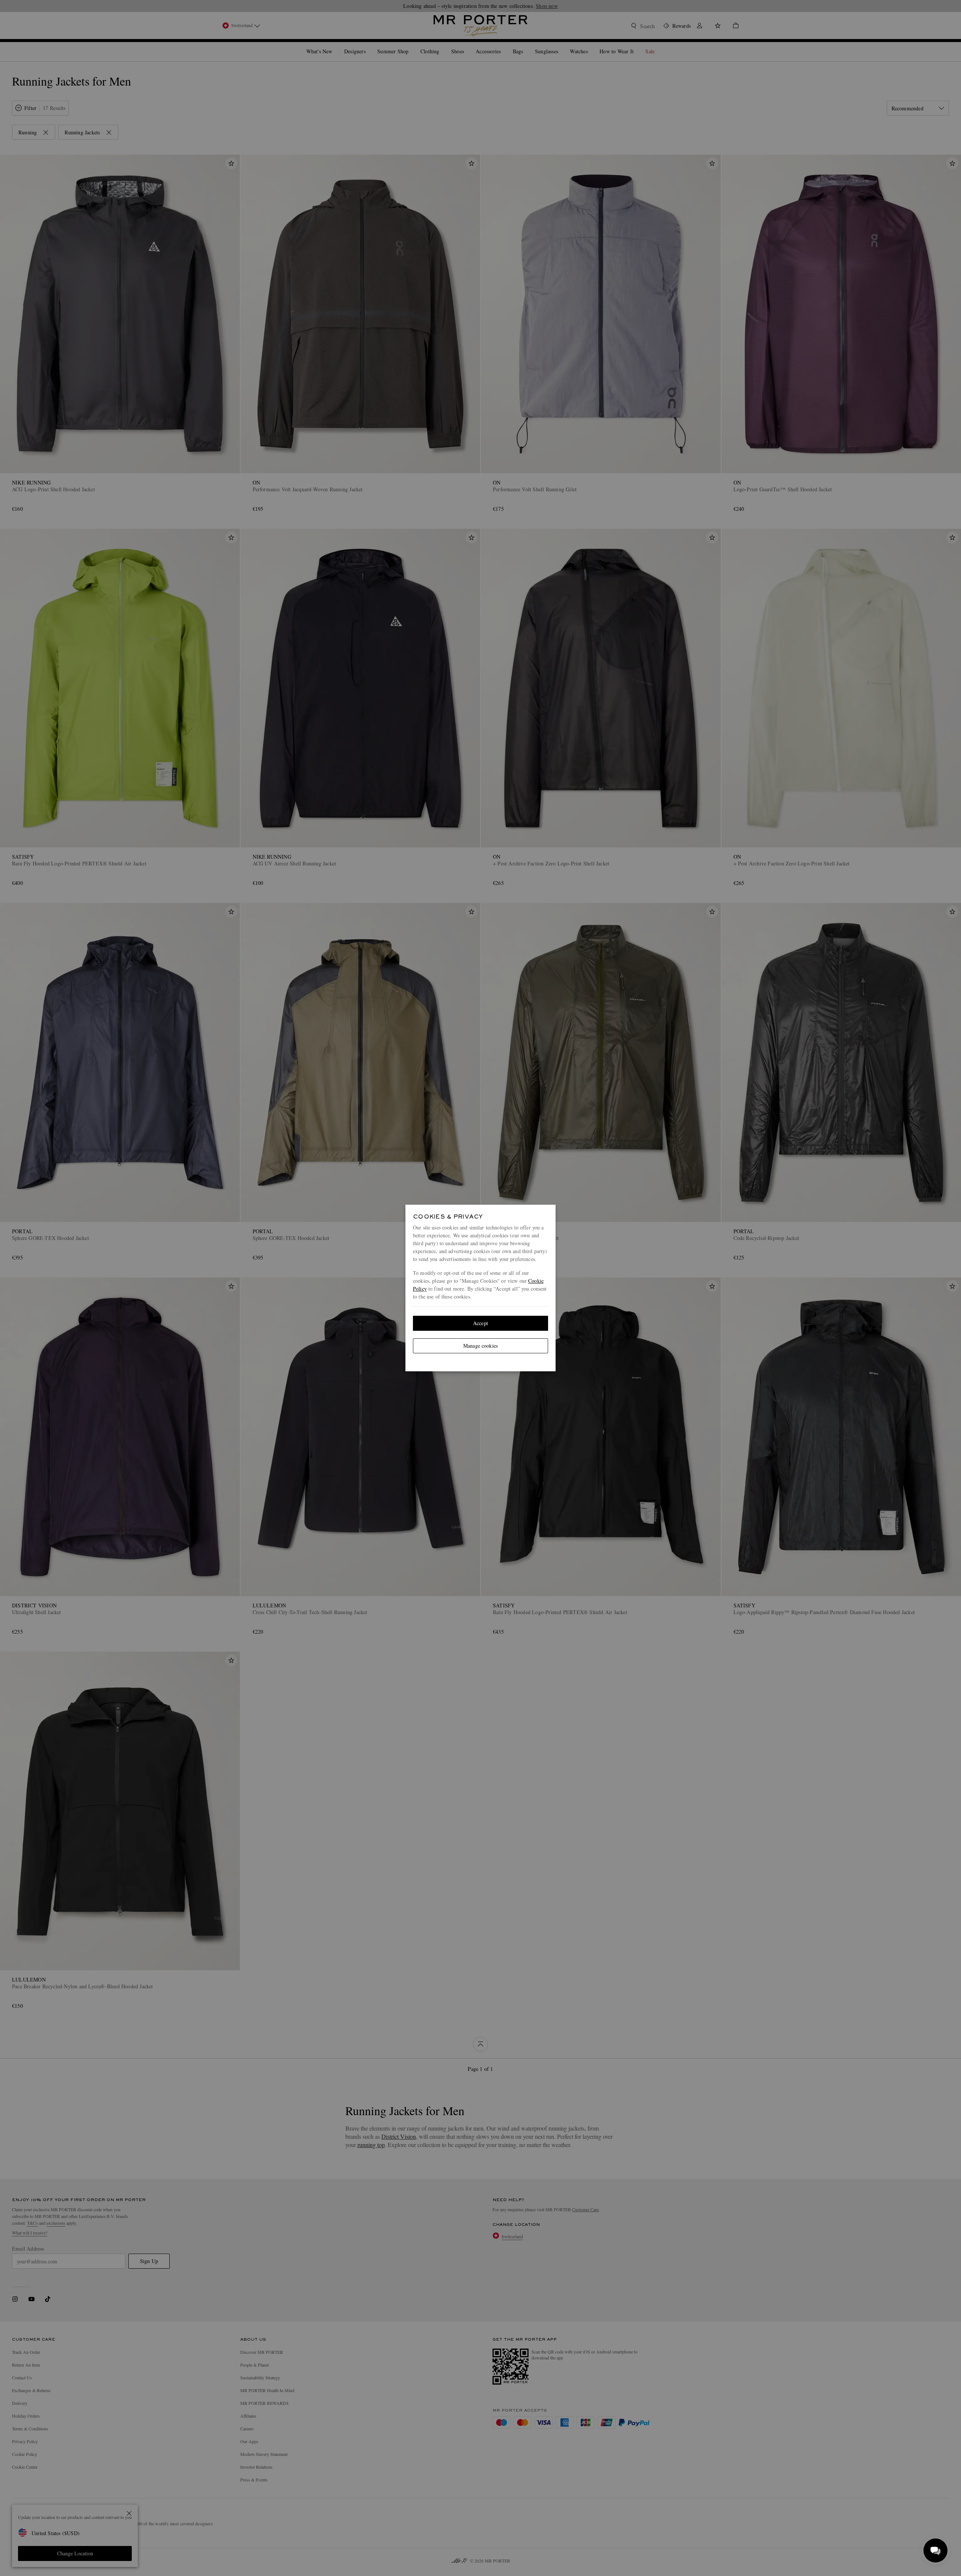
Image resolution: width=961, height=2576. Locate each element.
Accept (480, 1323)
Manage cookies (480, 1346)
